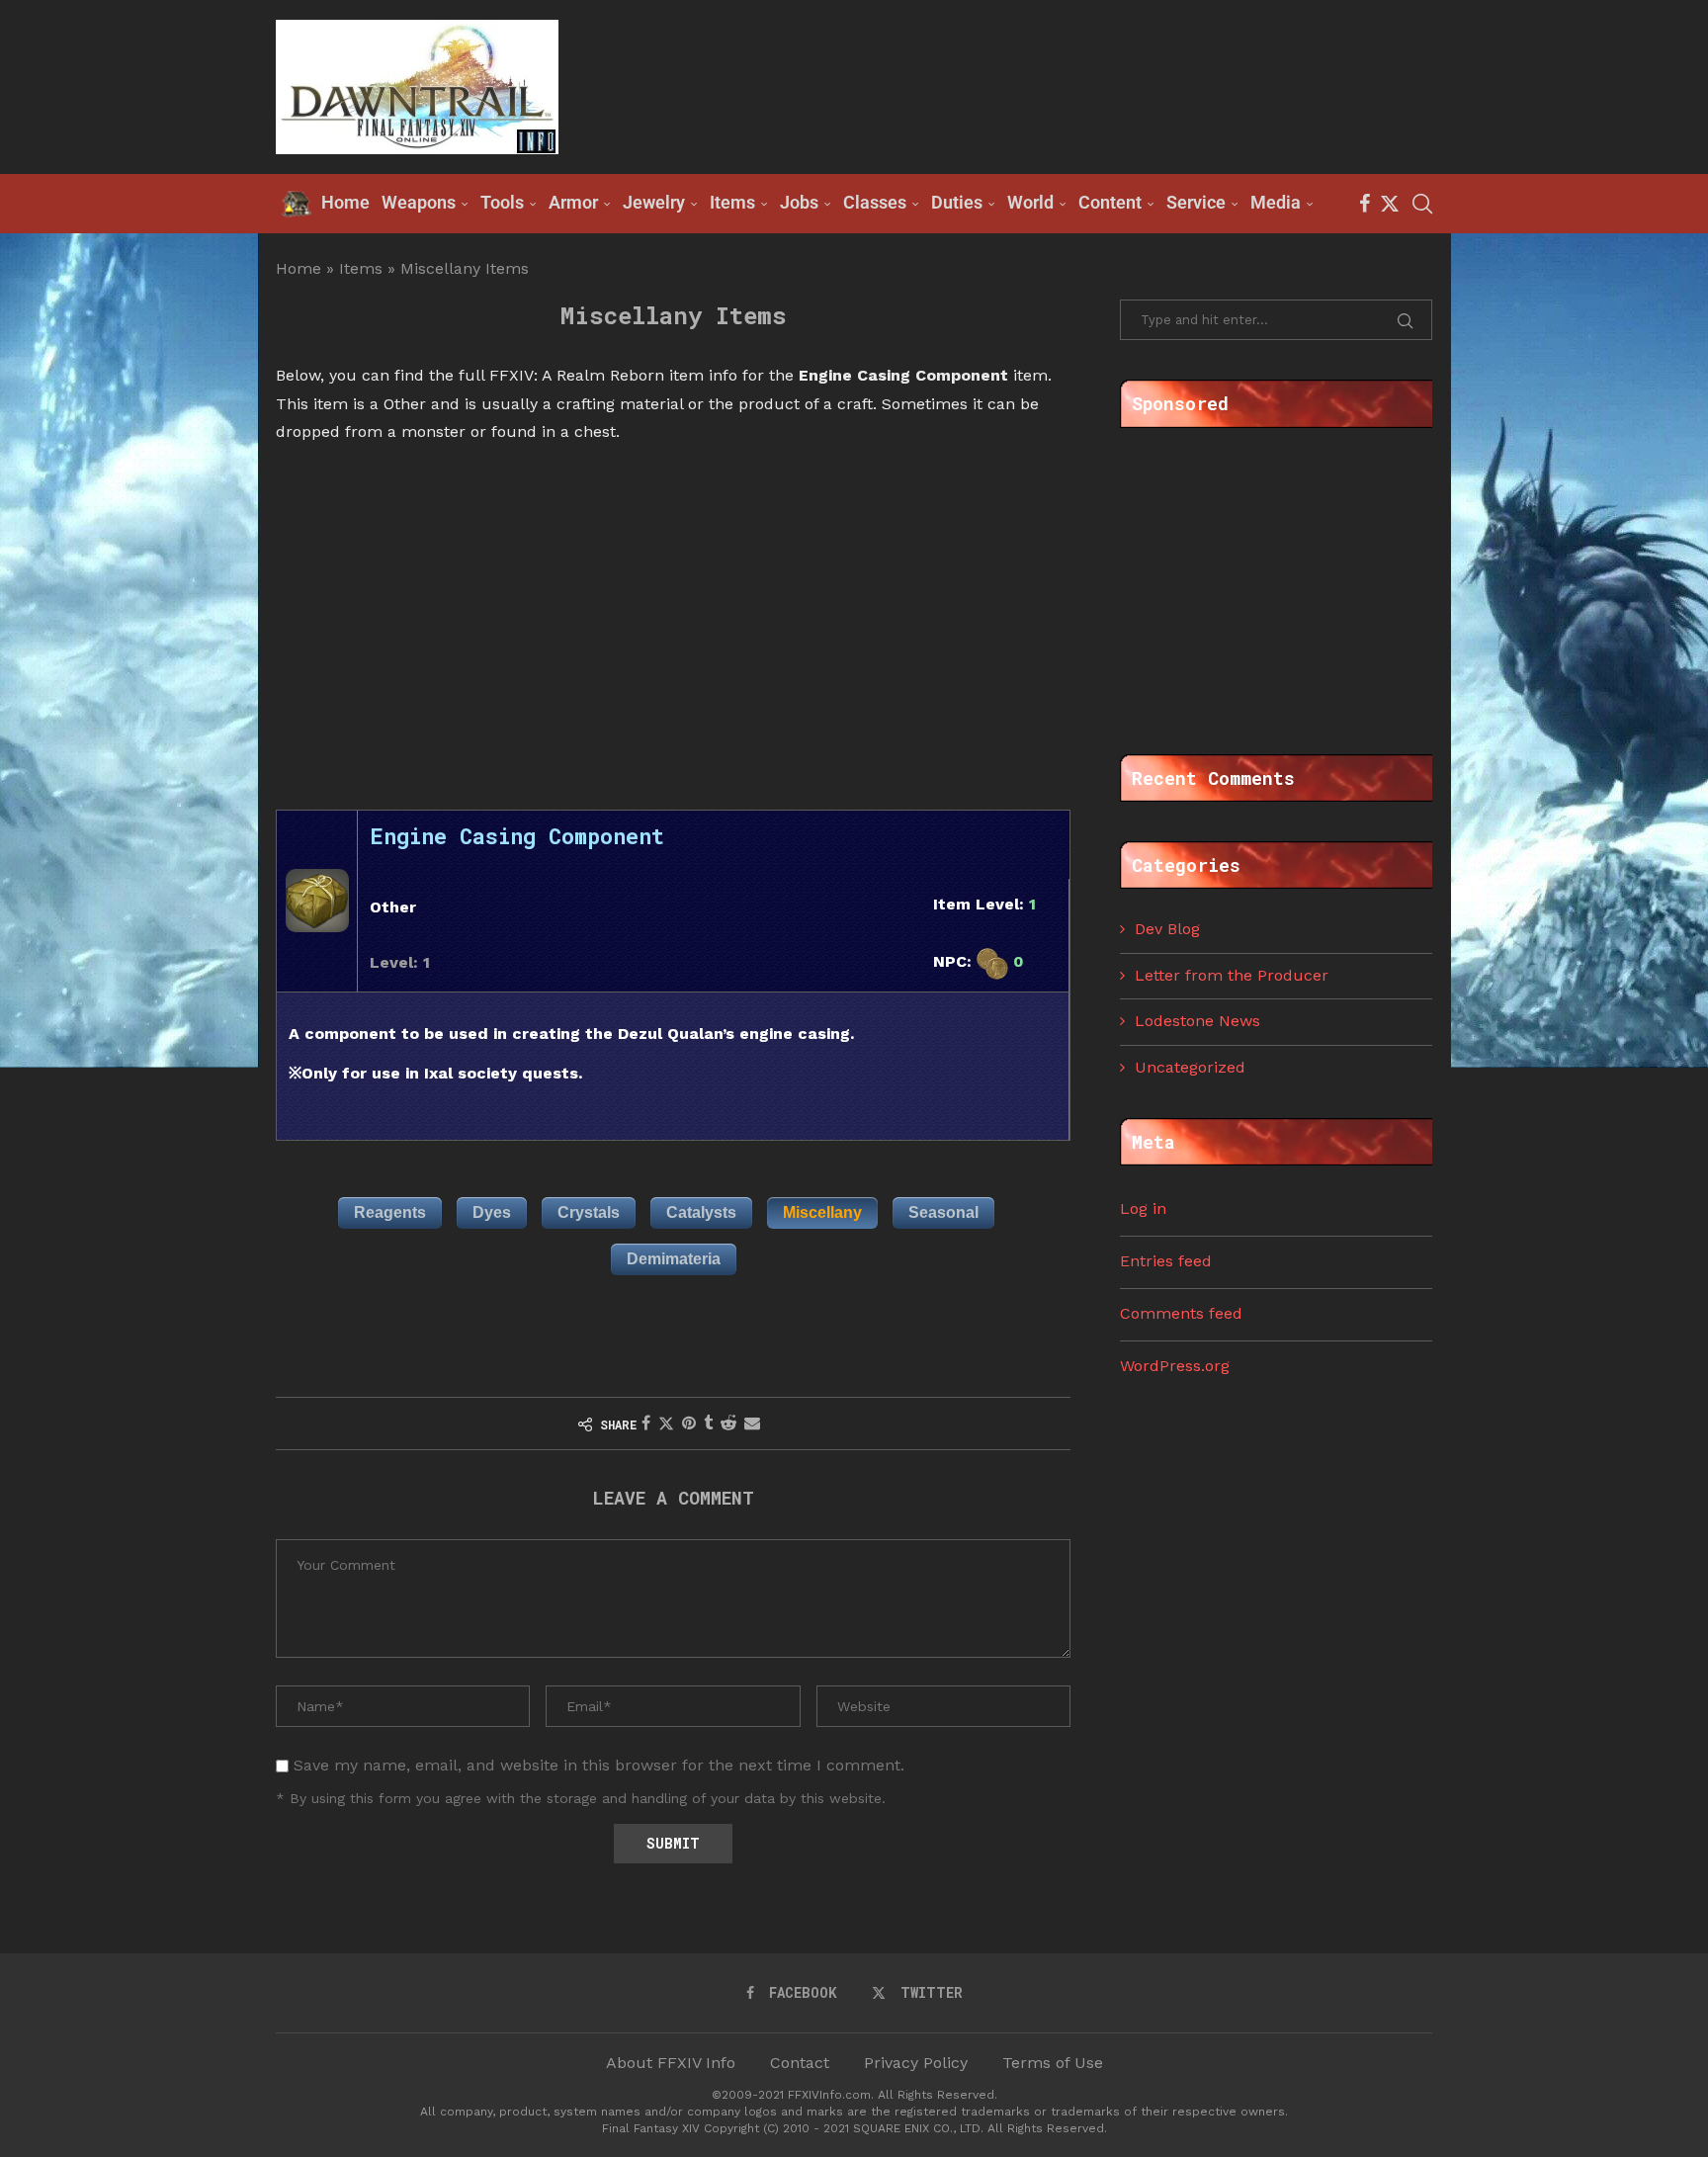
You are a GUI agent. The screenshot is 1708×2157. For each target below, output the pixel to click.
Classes (875, 202)
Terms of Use (1053, 2063)
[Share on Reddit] (728, 1423)
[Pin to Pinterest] (689, 1423)
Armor (573, 202)
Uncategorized (1190, 1067)
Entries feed (1166, 1261)
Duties (957, 202)
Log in (1143, 1208)
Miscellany (822, 1212)
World (1030, 202)
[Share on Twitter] (666, 1424)
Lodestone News (1197, 1021)
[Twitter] (1390, 204)
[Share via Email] (752, 1423)
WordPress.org (1175, 1366)
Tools (502, 202)
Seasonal (943, 1212)
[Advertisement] (1072, 85)
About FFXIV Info (671, 2063)
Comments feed (1181, 1313)
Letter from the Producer (1232, 975)
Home (299, 268)
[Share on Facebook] (646, 1423)
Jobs (799, 202)
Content (1110, 202)
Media (1276, 202)
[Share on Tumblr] (708, 1423)
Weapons (419, 202)
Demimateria (674, 1259)
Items (732, 202)
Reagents (390, 1212)
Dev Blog (1167, 929)
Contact (800, 2063)
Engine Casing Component (517, 836)
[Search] (1422, 204)
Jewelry (654, 202)
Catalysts (701, 1212)
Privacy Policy (916, 2063)
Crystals (589, 1212)
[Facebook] (1365, 204)
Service (1196, 202)
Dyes (492, 1212)
